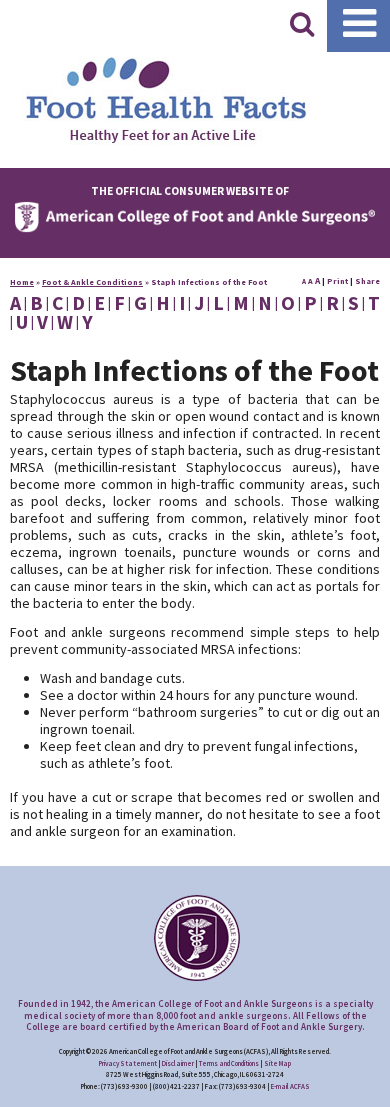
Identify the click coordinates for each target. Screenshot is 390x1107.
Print (337, 281)
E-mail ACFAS (290, 1086)
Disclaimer (178, 1063)
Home (22, 282)
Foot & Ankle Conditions (92, 282)
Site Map (277, 1063)
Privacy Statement (128, 1063)
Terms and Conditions (229, 1063)
